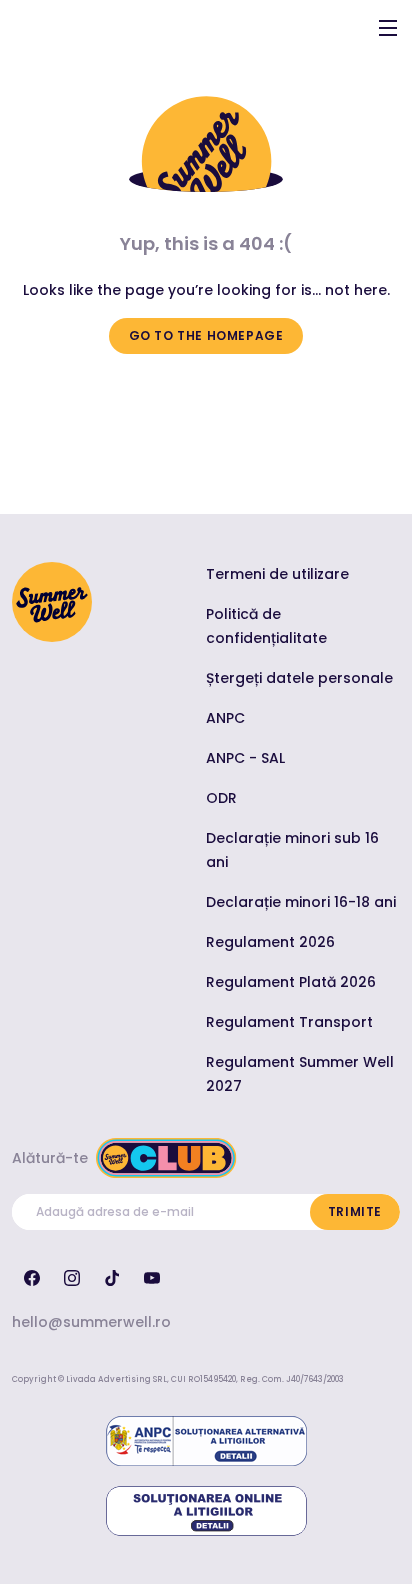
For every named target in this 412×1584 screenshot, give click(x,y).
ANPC (225, 718)
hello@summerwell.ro (91, 1322)
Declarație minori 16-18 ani (301, 902)
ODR (221, 798)
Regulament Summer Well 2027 (300, 1074)
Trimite (355, 1211)
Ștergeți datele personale (299, 678)
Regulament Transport (289, 1022)
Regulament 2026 (270, 942)
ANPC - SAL (245, 758)
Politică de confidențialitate (266, 626)
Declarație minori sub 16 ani (292, 850)
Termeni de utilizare (277, 574)
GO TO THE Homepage (206, 335)
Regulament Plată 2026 (291, 982)
